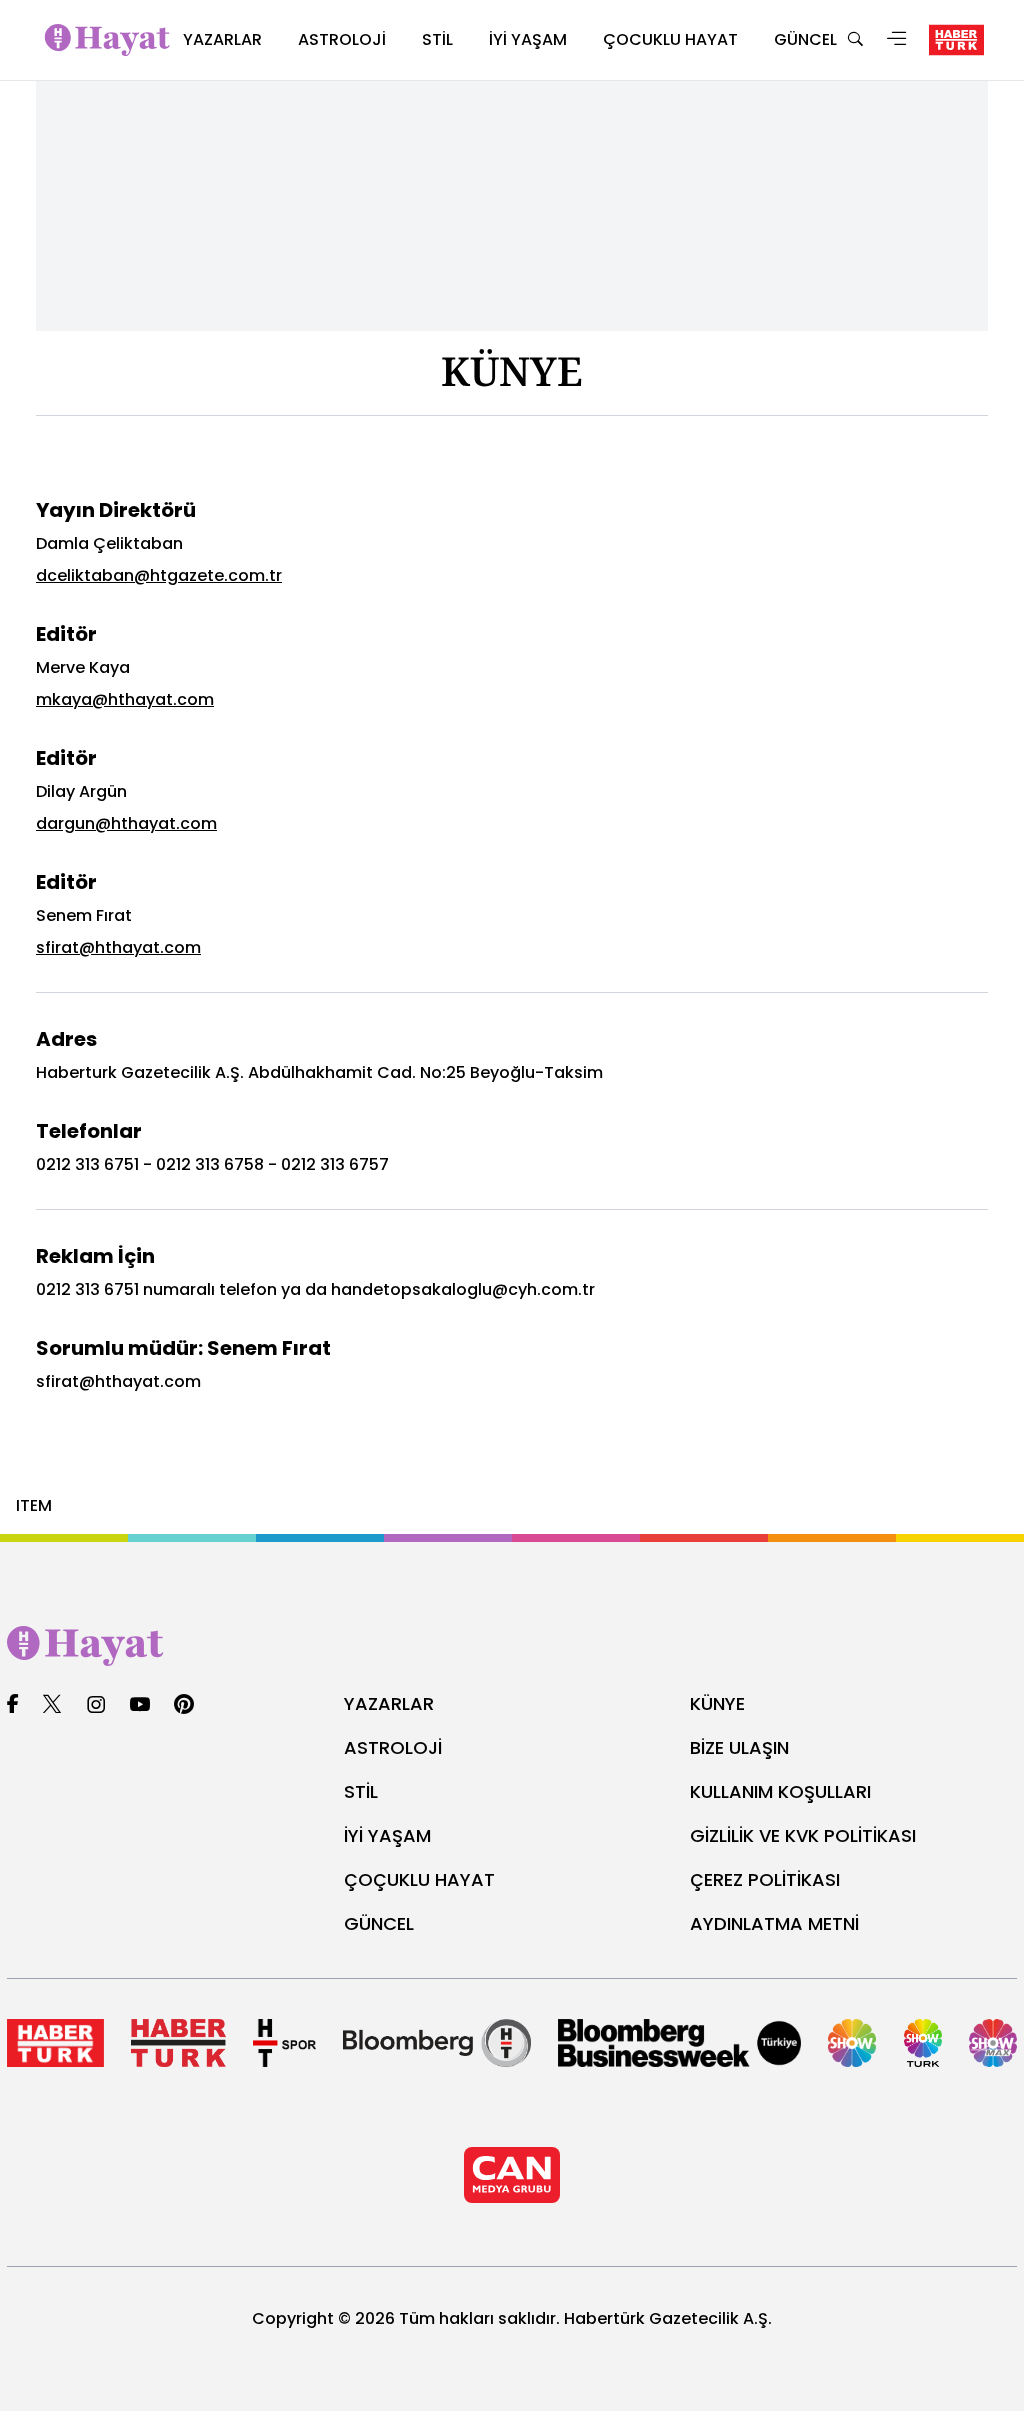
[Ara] (855, 40)
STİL (361, 1791)
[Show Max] (993, 2043)
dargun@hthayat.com (126, 823)
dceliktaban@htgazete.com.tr (159, 575)
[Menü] (897, 40)
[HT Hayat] (512, 1646)
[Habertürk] (55, 2043)
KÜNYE (717, 1703)
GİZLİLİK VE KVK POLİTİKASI (803, 1835)
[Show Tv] (852, 2043)
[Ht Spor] (284, 2043)
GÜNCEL (379, 1923)
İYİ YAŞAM (387, 1835)
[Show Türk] (923, 2043)
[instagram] (96, 1705)
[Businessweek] (679, 2043)
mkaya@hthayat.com (125, 699)
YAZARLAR (389, 1703)
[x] (52, 1705)
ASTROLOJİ (393, 1747)
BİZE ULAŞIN (739, 1747)
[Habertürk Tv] (178, 2043)
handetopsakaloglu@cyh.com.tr (463, 1289)
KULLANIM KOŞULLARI (780, 1791)
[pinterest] (184, 1705)
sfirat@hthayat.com (118, 947)
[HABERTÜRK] (956, 40)
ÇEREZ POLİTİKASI (765, 1879)
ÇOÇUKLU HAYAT (419, 1879)
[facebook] (12, 1705)
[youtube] (140, 1705)
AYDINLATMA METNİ (774, 1923)
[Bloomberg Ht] (437, 2043)
